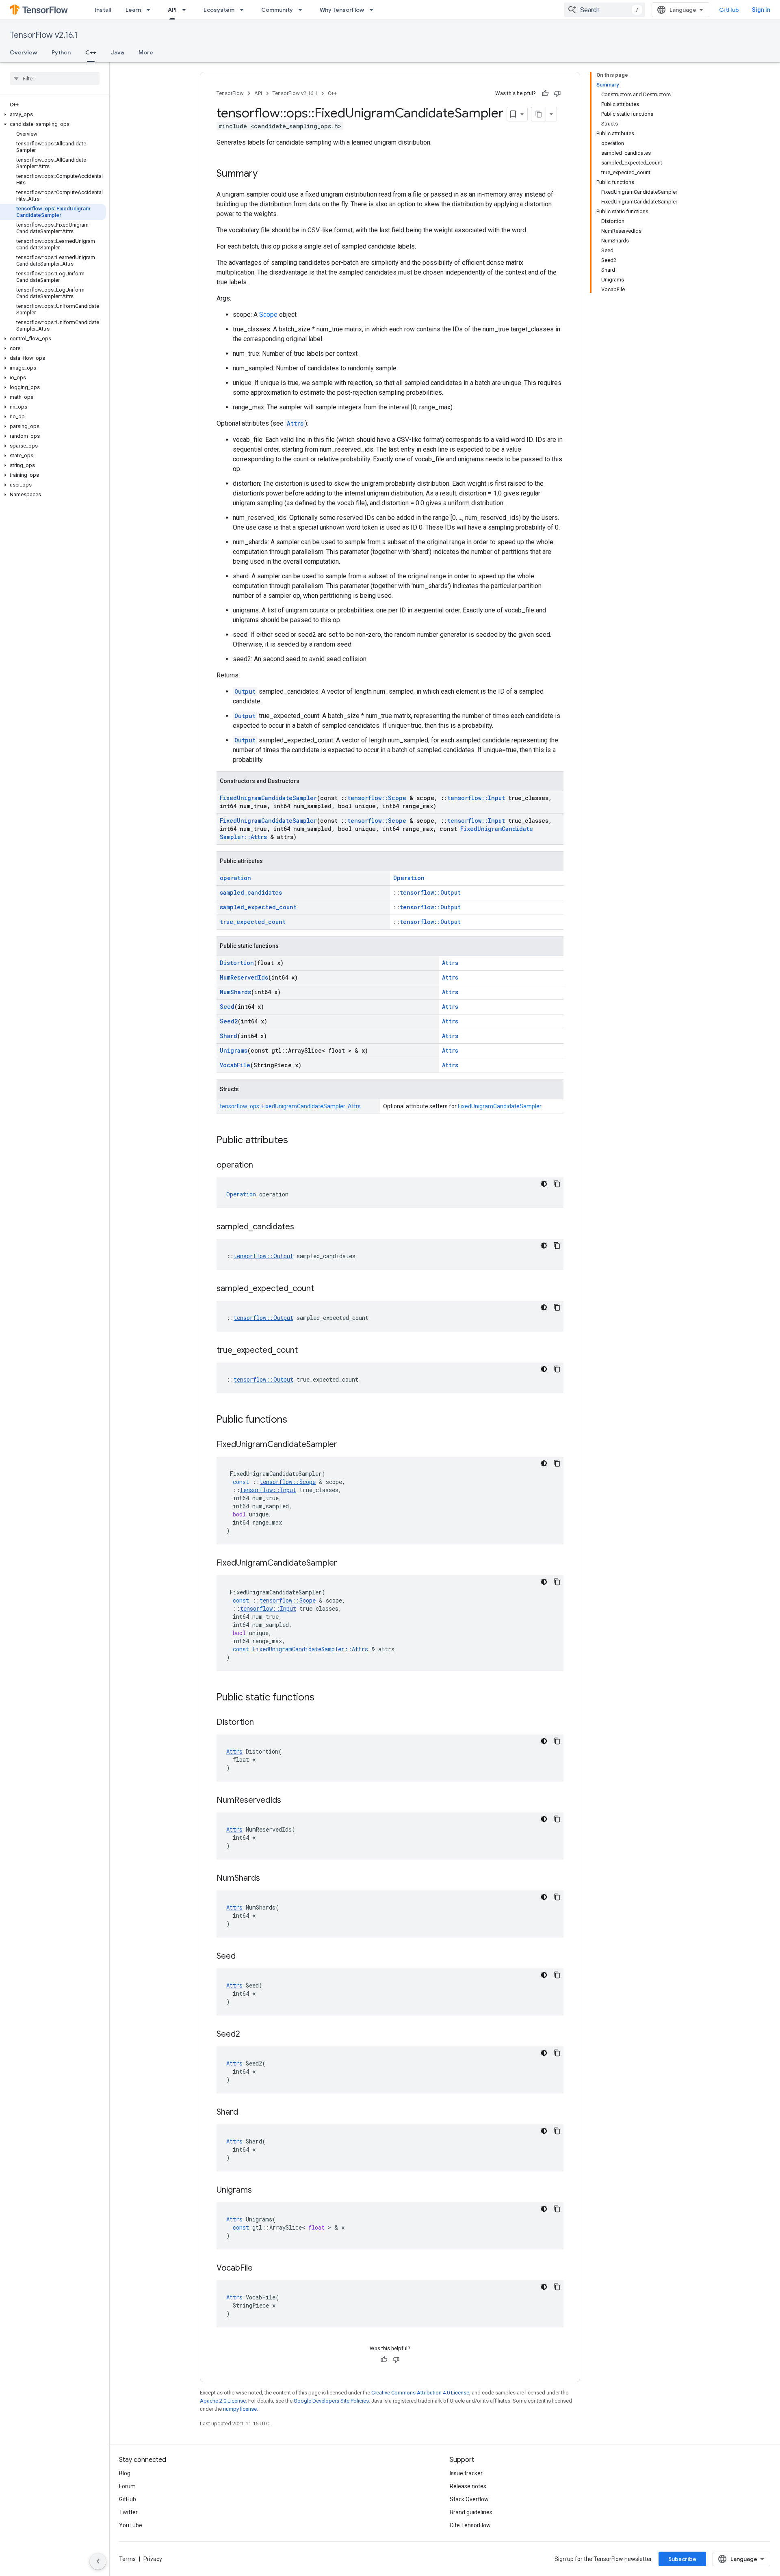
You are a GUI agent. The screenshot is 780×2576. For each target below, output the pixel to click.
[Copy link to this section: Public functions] (295, 1420)
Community (277, 10)
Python (61, 52)
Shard (229, 1036)
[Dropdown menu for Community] (303, 10)
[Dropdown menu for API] (186, 10)
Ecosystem (219, 10)
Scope (268, 315)
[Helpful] (545, 93)
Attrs (295, 423)
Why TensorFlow (342, 10)
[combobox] (604, 10)
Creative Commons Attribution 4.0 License (420, 2393)
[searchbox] (55, 78)
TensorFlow (230, 93)
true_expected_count (253, 922)
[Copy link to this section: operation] (261, 1166)
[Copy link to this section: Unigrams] (260, 2191)
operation (235, 878)
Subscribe (682, 2559)
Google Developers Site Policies (331, 2401)
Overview (23, 52)
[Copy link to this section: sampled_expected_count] (322, 1289)
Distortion (237, 963)
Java (117, 52)
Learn (133, 10)
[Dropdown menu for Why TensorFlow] (374, 10)
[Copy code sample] (557, 1184)
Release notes (468, 2486)
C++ (91, 52)
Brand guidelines (471, 2512)
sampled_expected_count (258, 907)
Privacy (153, 2559)
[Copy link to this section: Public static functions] (323, 1698)
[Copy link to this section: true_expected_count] (306, 1351)
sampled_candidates (251, 892)
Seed (227, 1007)
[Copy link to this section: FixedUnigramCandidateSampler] (345, 1445)
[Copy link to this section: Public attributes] (296, 1141)
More (146, 52)
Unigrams (234, 1050)
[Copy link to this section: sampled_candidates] (302, 1227)
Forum (127, 2486)
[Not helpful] (557, 93)
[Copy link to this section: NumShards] (268, 1879)
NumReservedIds (244, 977)
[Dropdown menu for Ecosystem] (244, 10)
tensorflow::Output (430, 892)
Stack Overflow (469, 2499)
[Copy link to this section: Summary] (266, 174)
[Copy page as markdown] (539, 114)
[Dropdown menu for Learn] (151, 10)
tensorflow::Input (476, 798)
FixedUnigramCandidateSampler (268, 798)
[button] (53, 115)
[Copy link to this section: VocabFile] (261, 2269)
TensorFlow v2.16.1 (44, 35)
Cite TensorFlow (470, 2525)
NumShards (235, 992)
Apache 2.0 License (223, 2401)
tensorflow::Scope (377, 798)
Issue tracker (466, 2473)
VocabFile (235, 1065)
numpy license (240, 2409)
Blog (125, 2473)
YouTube (131, 2525)
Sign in (761, 10)
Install (103, 10)
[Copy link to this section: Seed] (244, 1957)
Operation (409, 878)
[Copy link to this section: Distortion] (262, 1723)
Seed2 (229, 1021)
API (172, 10)
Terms (127, 2559)
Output (245, 691)
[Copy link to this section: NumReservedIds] (289, 1801)
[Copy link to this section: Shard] (246, 2113)
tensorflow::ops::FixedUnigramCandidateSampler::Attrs (290, 1106)
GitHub (729, 10)
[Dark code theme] (544, 1184)
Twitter (128, 2512)
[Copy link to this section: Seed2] (248, 2035)
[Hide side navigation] (98, 2561)
